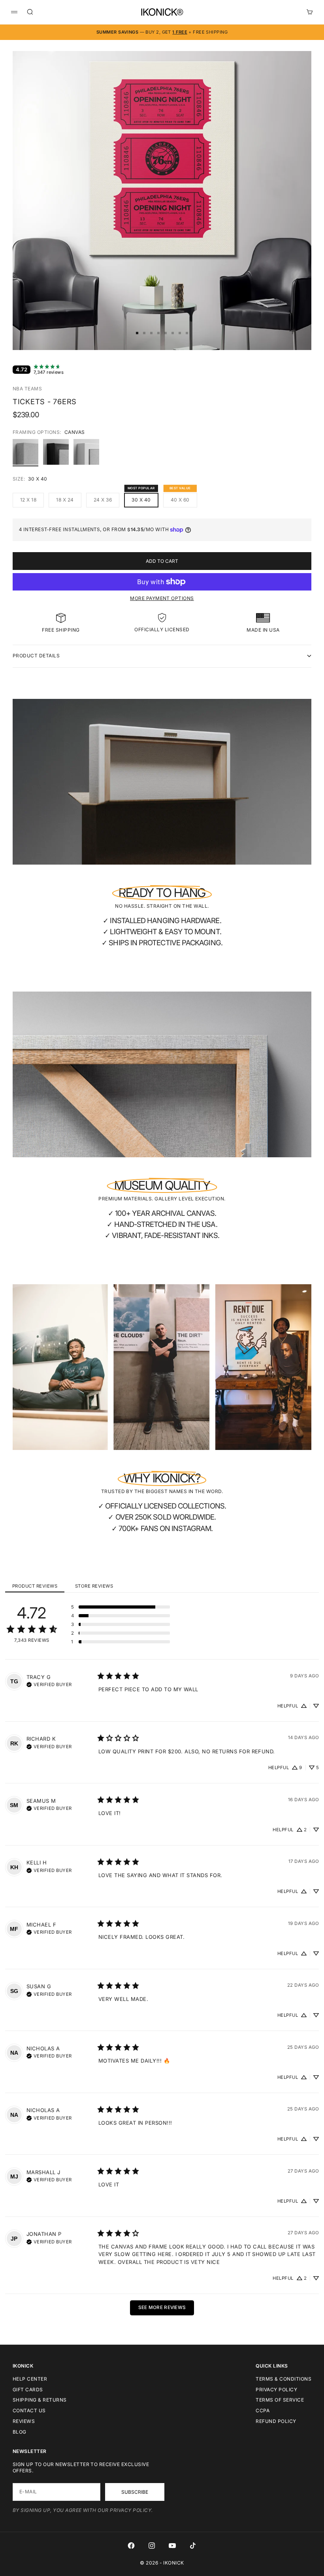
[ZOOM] (292, 331)
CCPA (263, 2410)
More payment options (162, 598)
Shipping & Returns (40, 2400)
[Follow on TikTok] (193, 2546)
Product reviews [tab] (35, 1586)
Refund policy (276, 2421)
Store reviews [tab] (94, 1586)
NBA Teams (27, 389)
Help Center (30, 2379)
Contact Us (29, 2410)
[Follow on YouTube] (172, 2546)
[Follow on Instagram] (152, 2546)
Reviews (24, 2421)
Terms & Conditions (283, 2379)
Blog (20, 2432)
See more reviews (162, 2307)
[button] (121, 1607)
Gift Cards (28, 2390)
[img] (49, 1684)
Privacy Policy (276, 2390)
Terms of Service (280, 2400)
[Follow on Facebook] (131, 2546)
